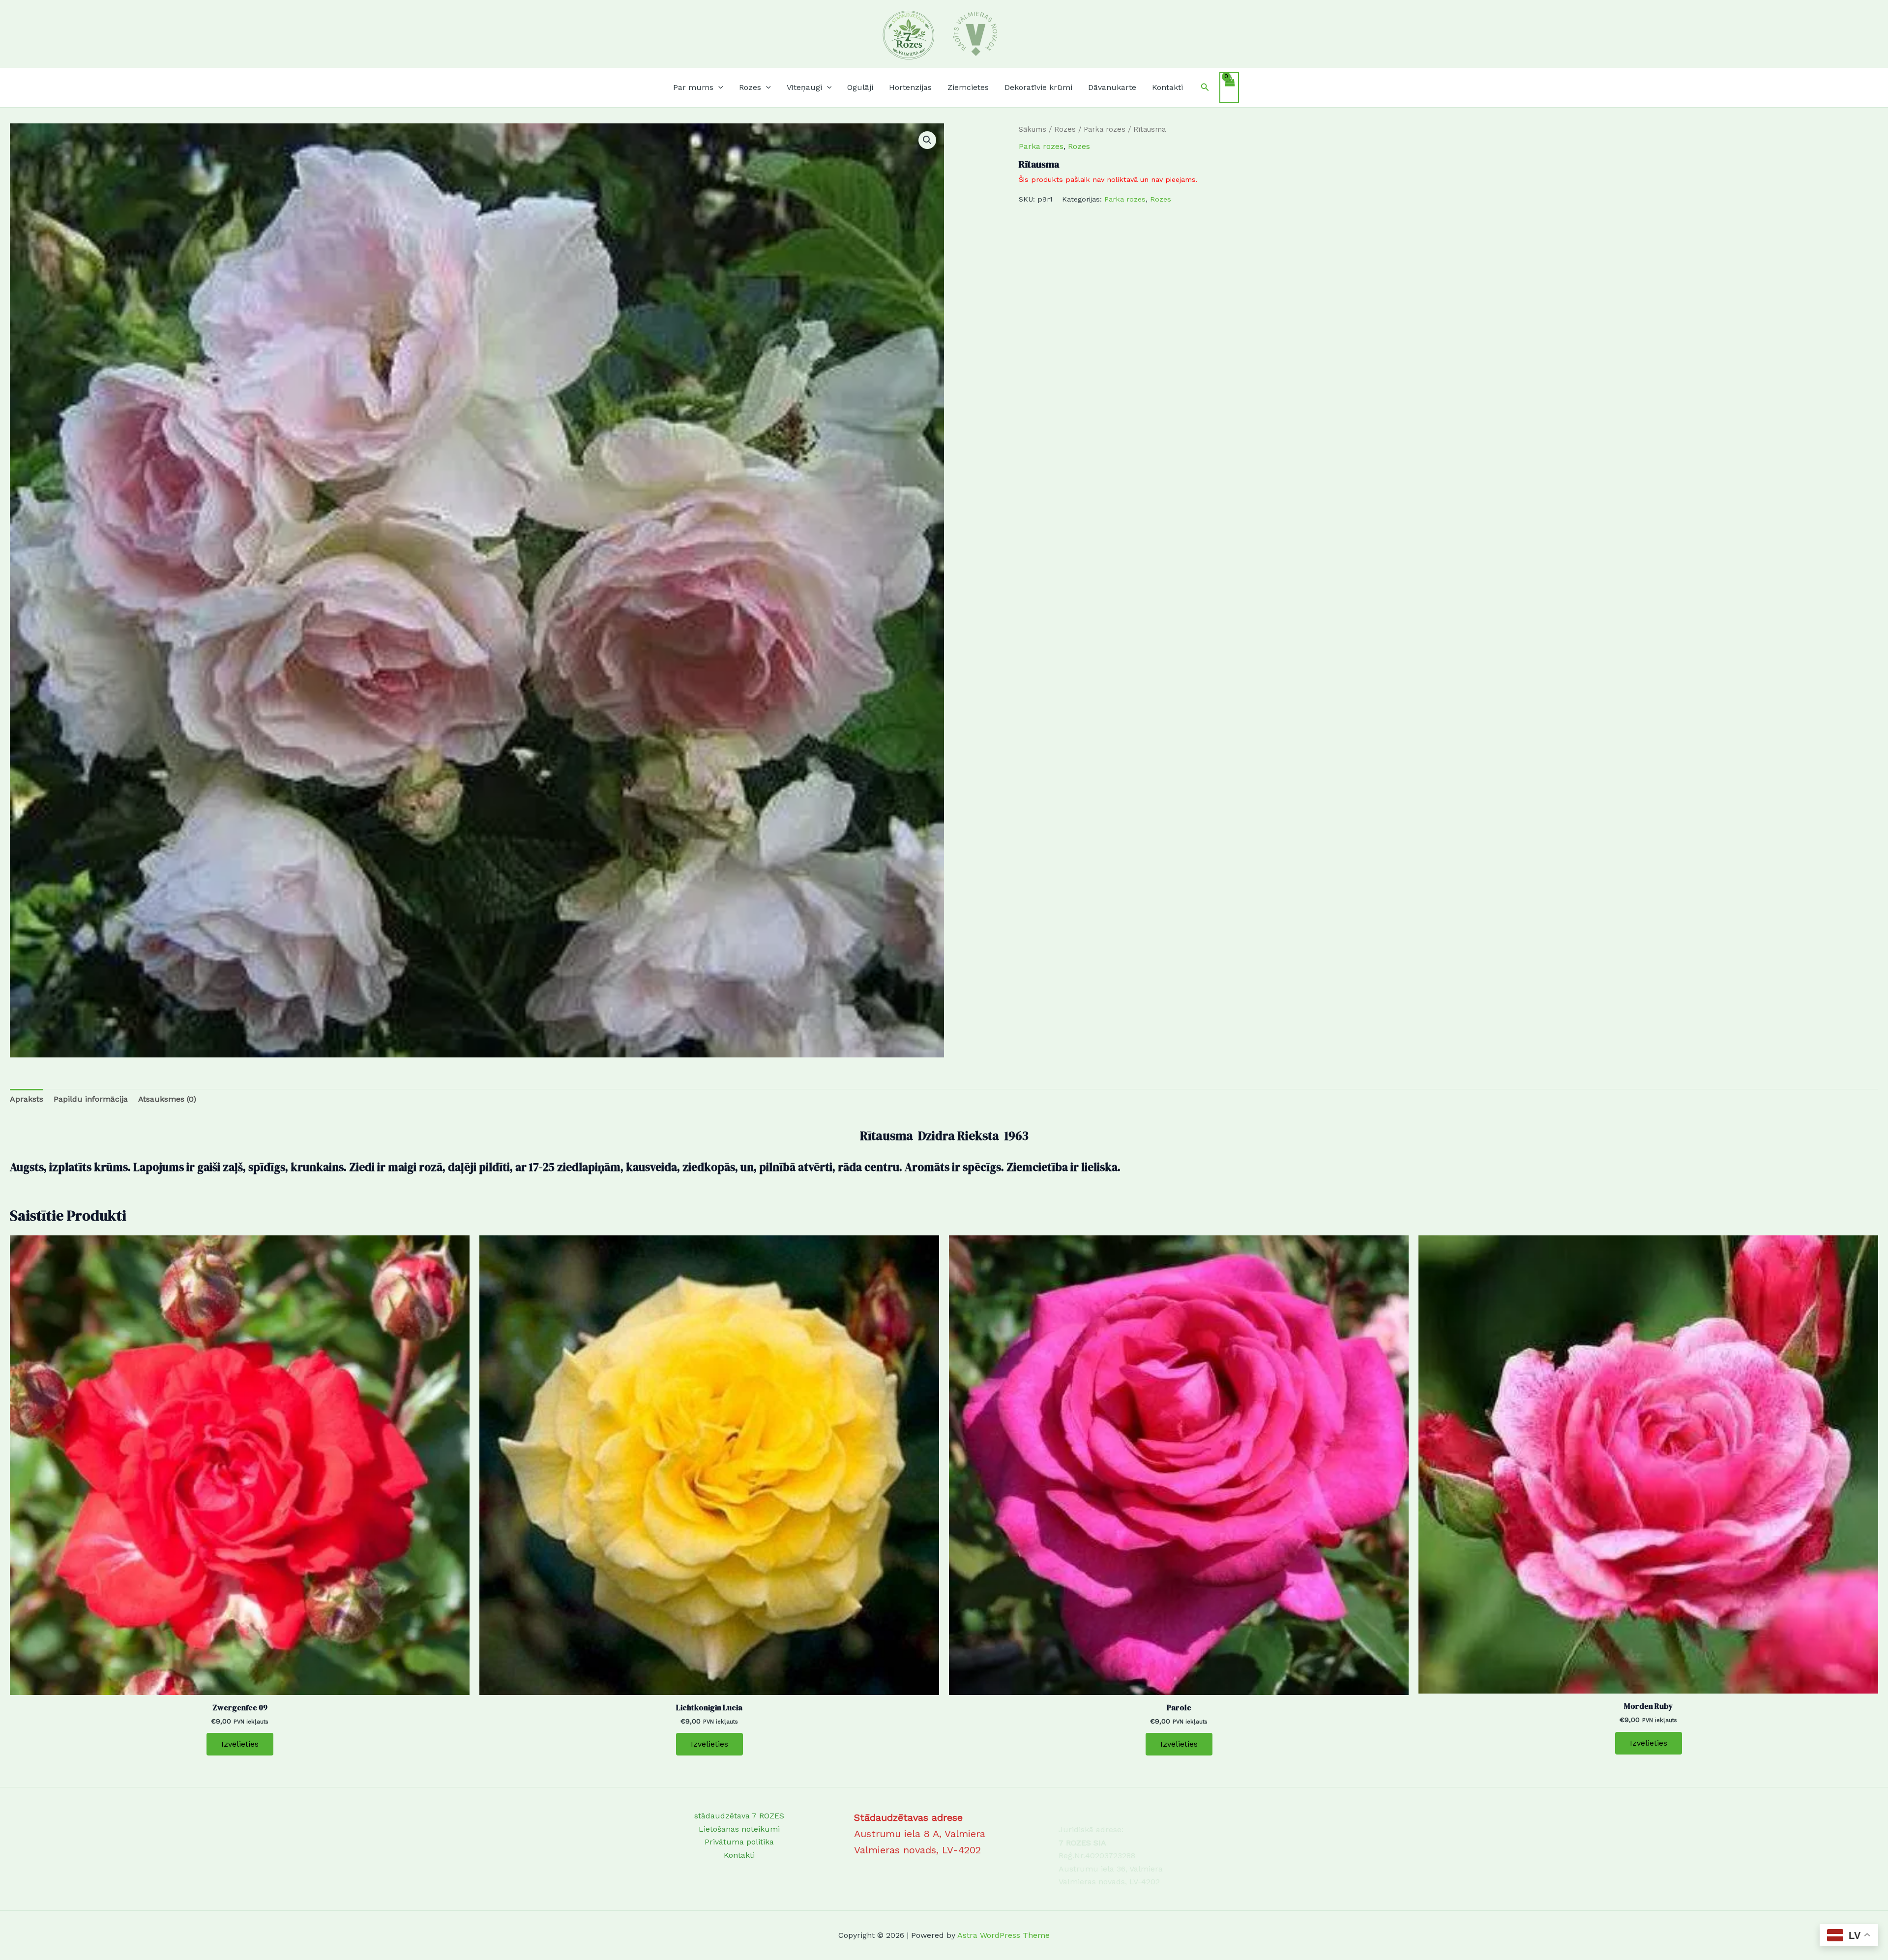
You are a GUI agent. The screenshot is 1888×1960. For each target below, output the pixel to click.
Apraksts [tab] (27, 1099)
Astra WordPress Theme (1003, 1935)
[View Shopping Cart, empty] (1229, 87)
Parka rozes (1105, 129)
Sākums (1032, 129)
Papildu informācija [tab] (91, 1099)
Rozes (1065, 129)
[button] (718, 88)
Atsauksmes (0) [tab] (167, 1099)
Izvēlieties (240, 1744)
